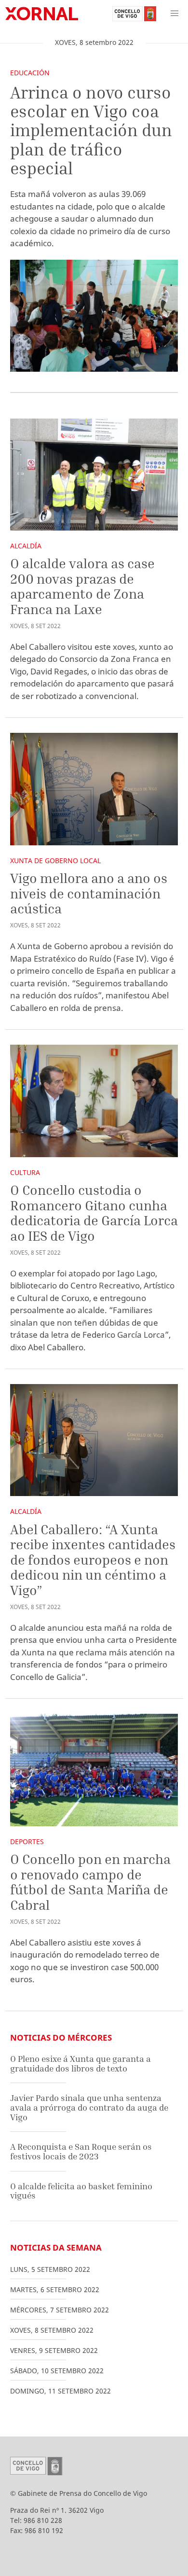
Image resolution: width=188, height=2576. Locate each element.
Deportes (27, 1841)
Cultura (25, 1172)
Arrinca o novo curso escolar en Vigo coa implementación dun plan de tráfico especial (91, 130)
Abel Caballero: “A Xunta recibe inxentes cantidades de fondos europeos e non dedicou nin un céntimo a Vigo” (93, 1560)
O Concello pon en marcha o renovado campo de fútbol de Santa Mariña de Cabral (90, 1882)
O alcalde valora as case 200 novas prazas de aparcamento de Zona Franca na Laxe (82, 586)
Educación (30, 73)
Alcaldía (26, 546)
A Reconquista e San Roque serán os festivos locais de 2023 (81, 2151)
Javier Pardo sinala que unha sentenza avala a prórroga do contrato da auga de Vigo (89, 2107)
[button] (175, 14)
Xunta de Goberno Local (55, 861)
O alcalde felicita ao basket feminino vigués (81, 2191)
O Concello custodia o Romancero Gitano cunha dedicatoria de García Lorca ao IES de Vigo (94, 1213)
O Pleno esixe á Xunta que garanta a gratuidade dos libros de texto (81, 2064)
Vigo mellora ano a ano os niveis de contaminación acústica (89, 893)
